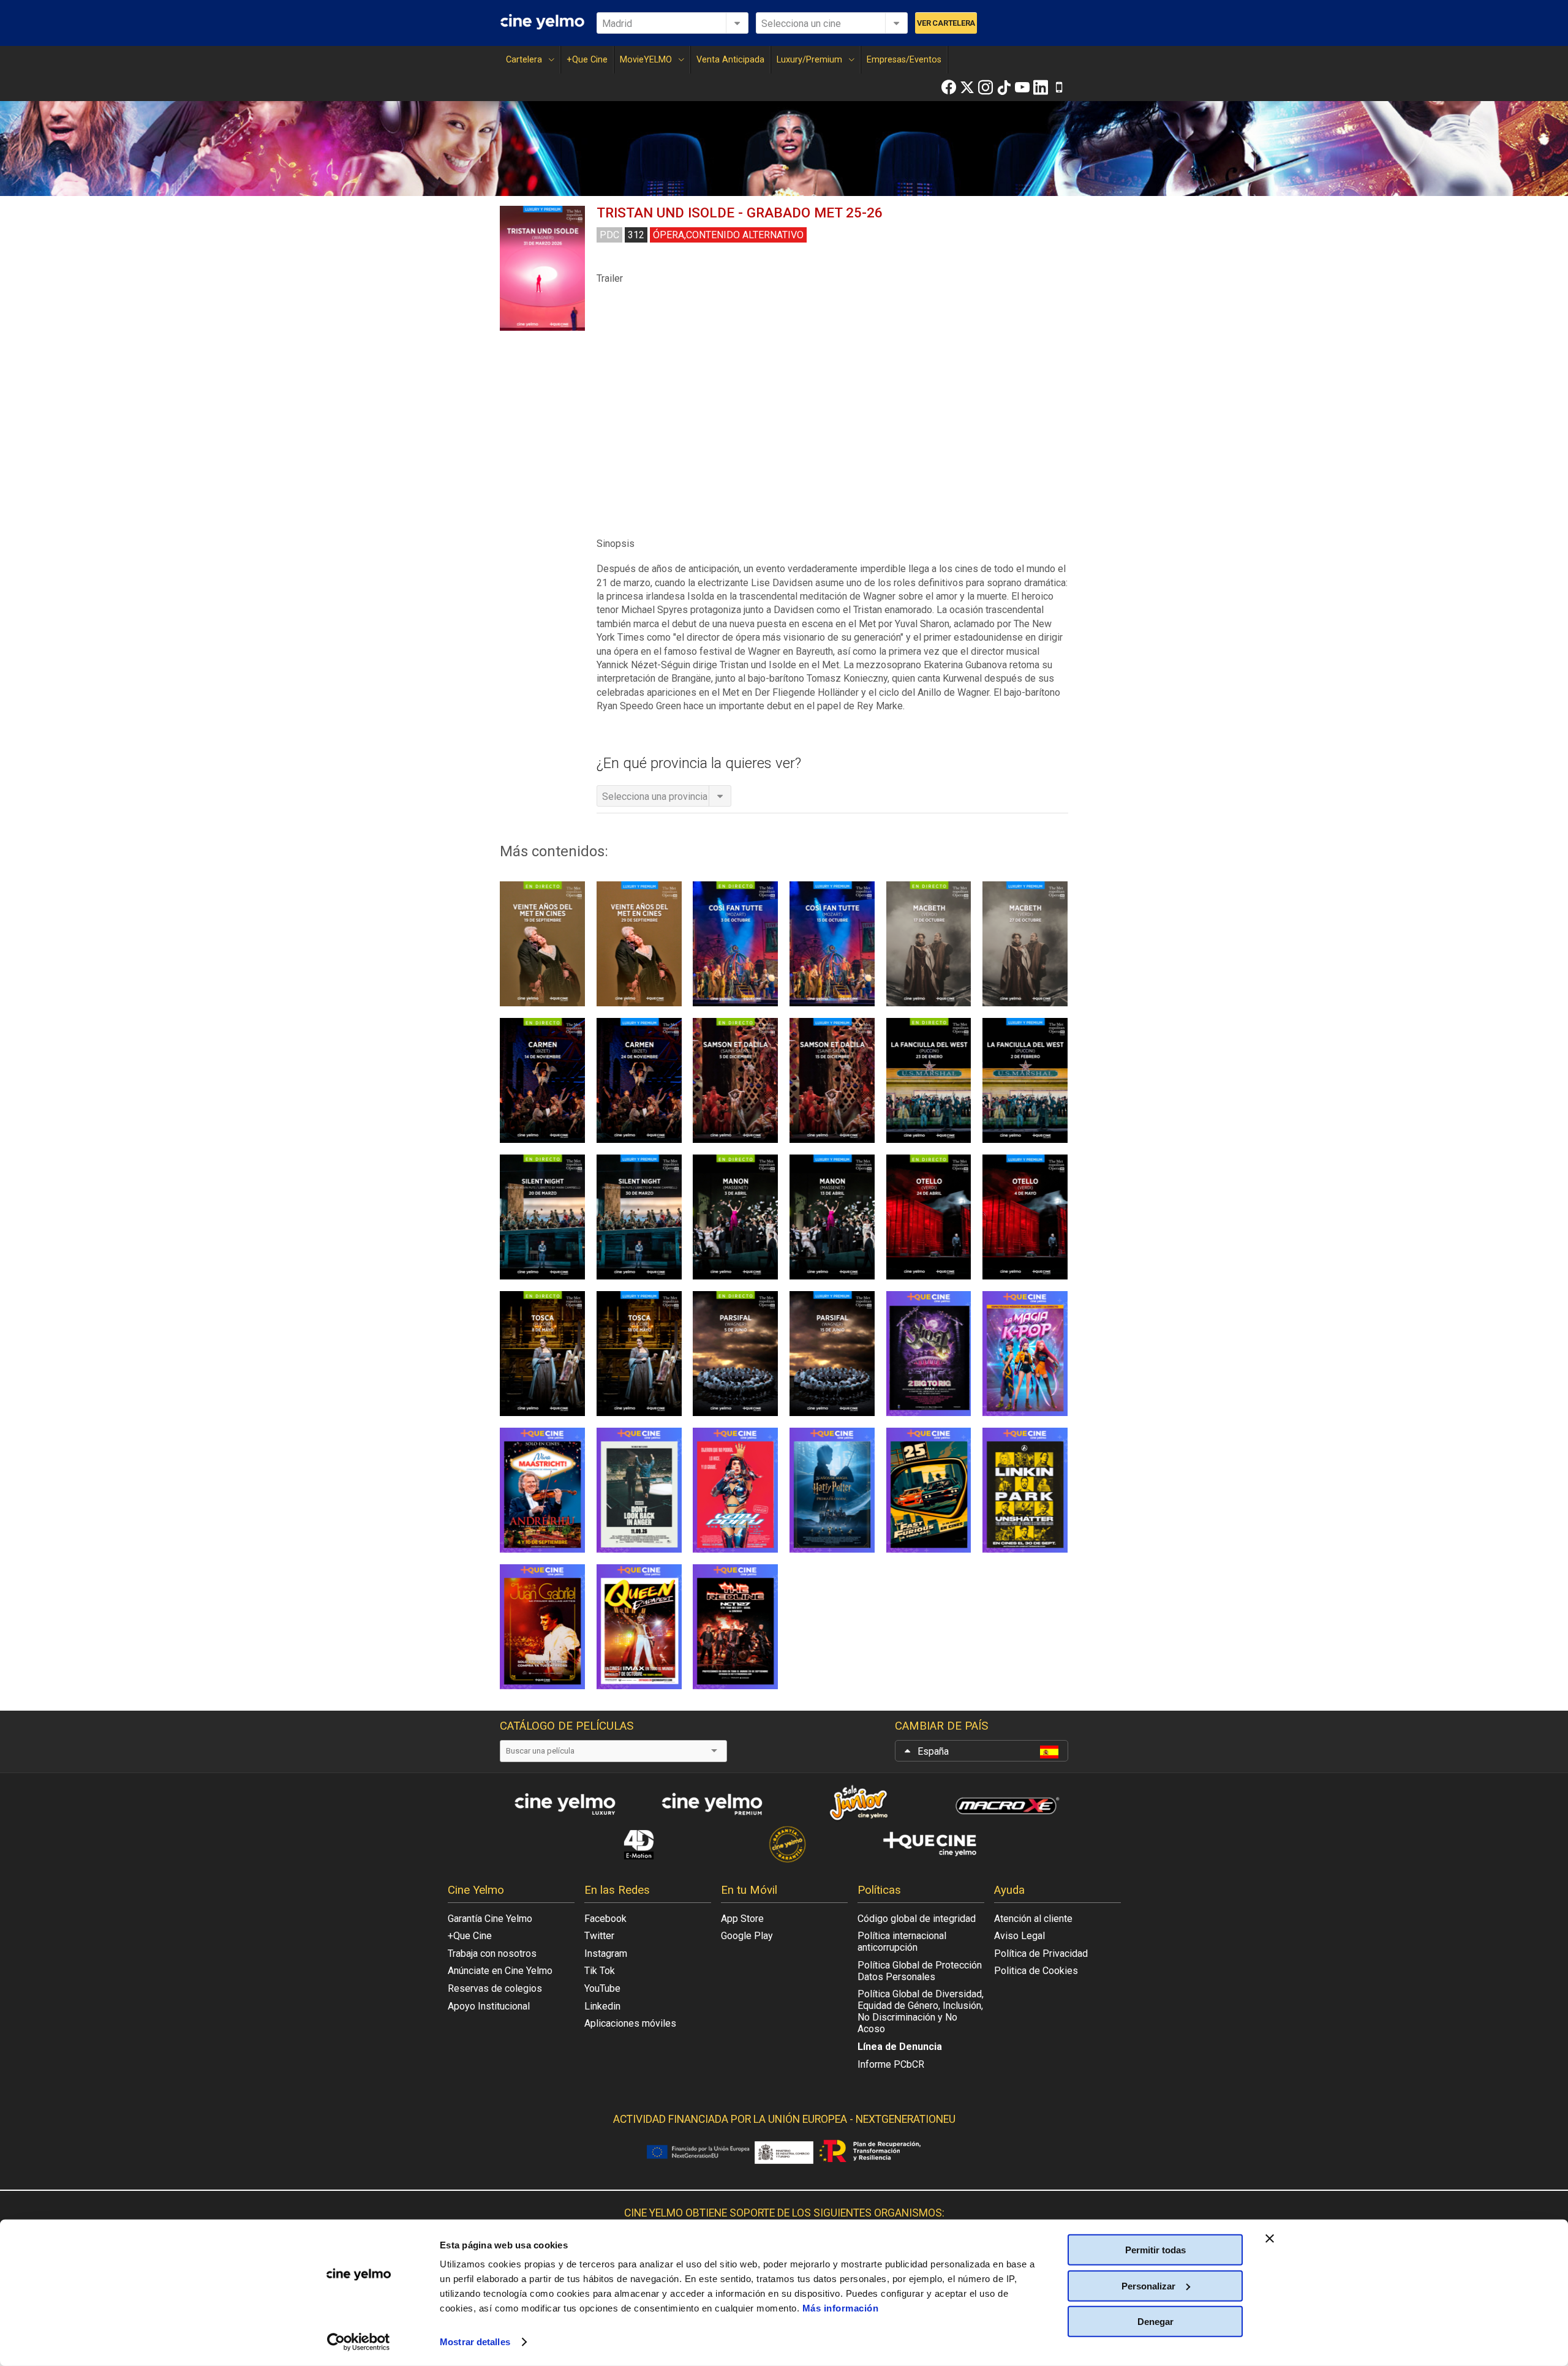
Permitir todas (1155, 2250)
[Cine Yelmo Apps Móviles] (1059, 87)
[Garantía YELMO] (784, 1844)
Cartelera (524, 60)
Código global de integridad (917, 1919)
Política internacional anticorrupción (902, 1942)
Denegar (1155, 2322)
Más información (841, 2308)
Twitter (599, 1936)
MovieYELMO (646, 60)
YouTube (602, 1988)
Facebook (605, 1919)
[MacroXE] (1005, 1803)
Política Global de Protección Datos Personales (920, 1971)
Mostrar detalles (475, 2342)
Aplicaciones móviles (630, 2023)
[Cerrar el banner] (1270, 2239)
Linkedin (602, 2006)
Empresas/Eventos (904, 60)
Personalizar (1148, 2285)
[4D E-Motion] (637, 1844)
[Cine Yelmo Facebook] (949, 87)
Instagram (606, 1953)
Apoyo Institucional (489, 2006)
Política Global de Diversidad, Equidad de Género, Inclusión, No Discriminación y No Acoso (921, 2011)
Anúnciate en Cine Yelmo (500, 1971)
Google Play (747, 1936)
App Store (742, 1919)
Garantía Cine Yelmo (490, 1919)
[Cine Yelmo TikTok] (1004, 87)
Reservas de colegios (495, 1988)
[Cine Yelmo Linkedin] (1041, 87)
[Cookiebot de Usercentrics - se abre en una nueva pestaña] (359, 2342)
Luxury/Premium (809, 60)
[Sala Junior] (858, 1803)
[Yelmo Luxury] (563, 1803)
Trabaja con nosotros (492, 1953)
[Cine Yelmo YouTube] (1022, 87)
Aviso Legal (1020, 1936)
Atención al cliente (1033, 1919)
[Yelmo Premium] (710, 1803)
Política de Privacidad (1041, 1953)
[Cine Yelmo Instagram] (986, 87)
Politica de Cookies (1036, 1971)
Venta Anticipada (730, 60)
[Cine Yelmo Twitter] (967, 87)
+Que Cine (587, 60)
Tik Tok (600, 1971)
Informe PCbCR (891, 2064)
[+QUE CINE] (931, 1844)
